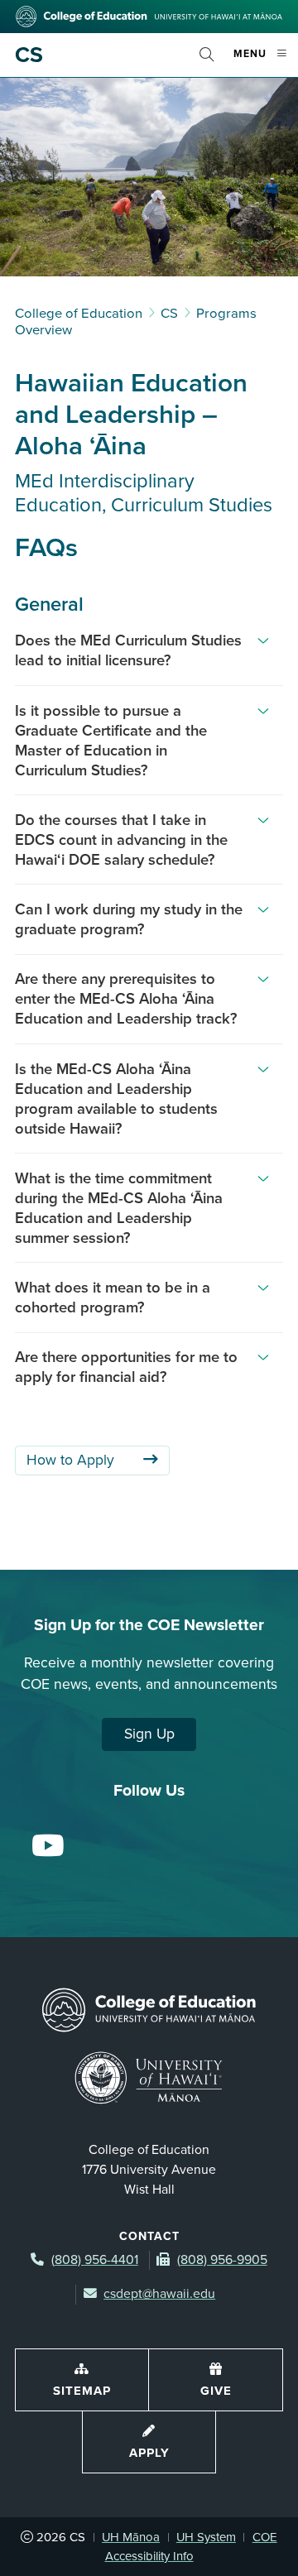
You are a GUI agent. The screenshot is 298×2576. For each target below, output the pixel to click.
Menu (266, 61)
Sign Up (149, 1734)
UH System (206, 2537)
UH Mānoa (131, 2537)
